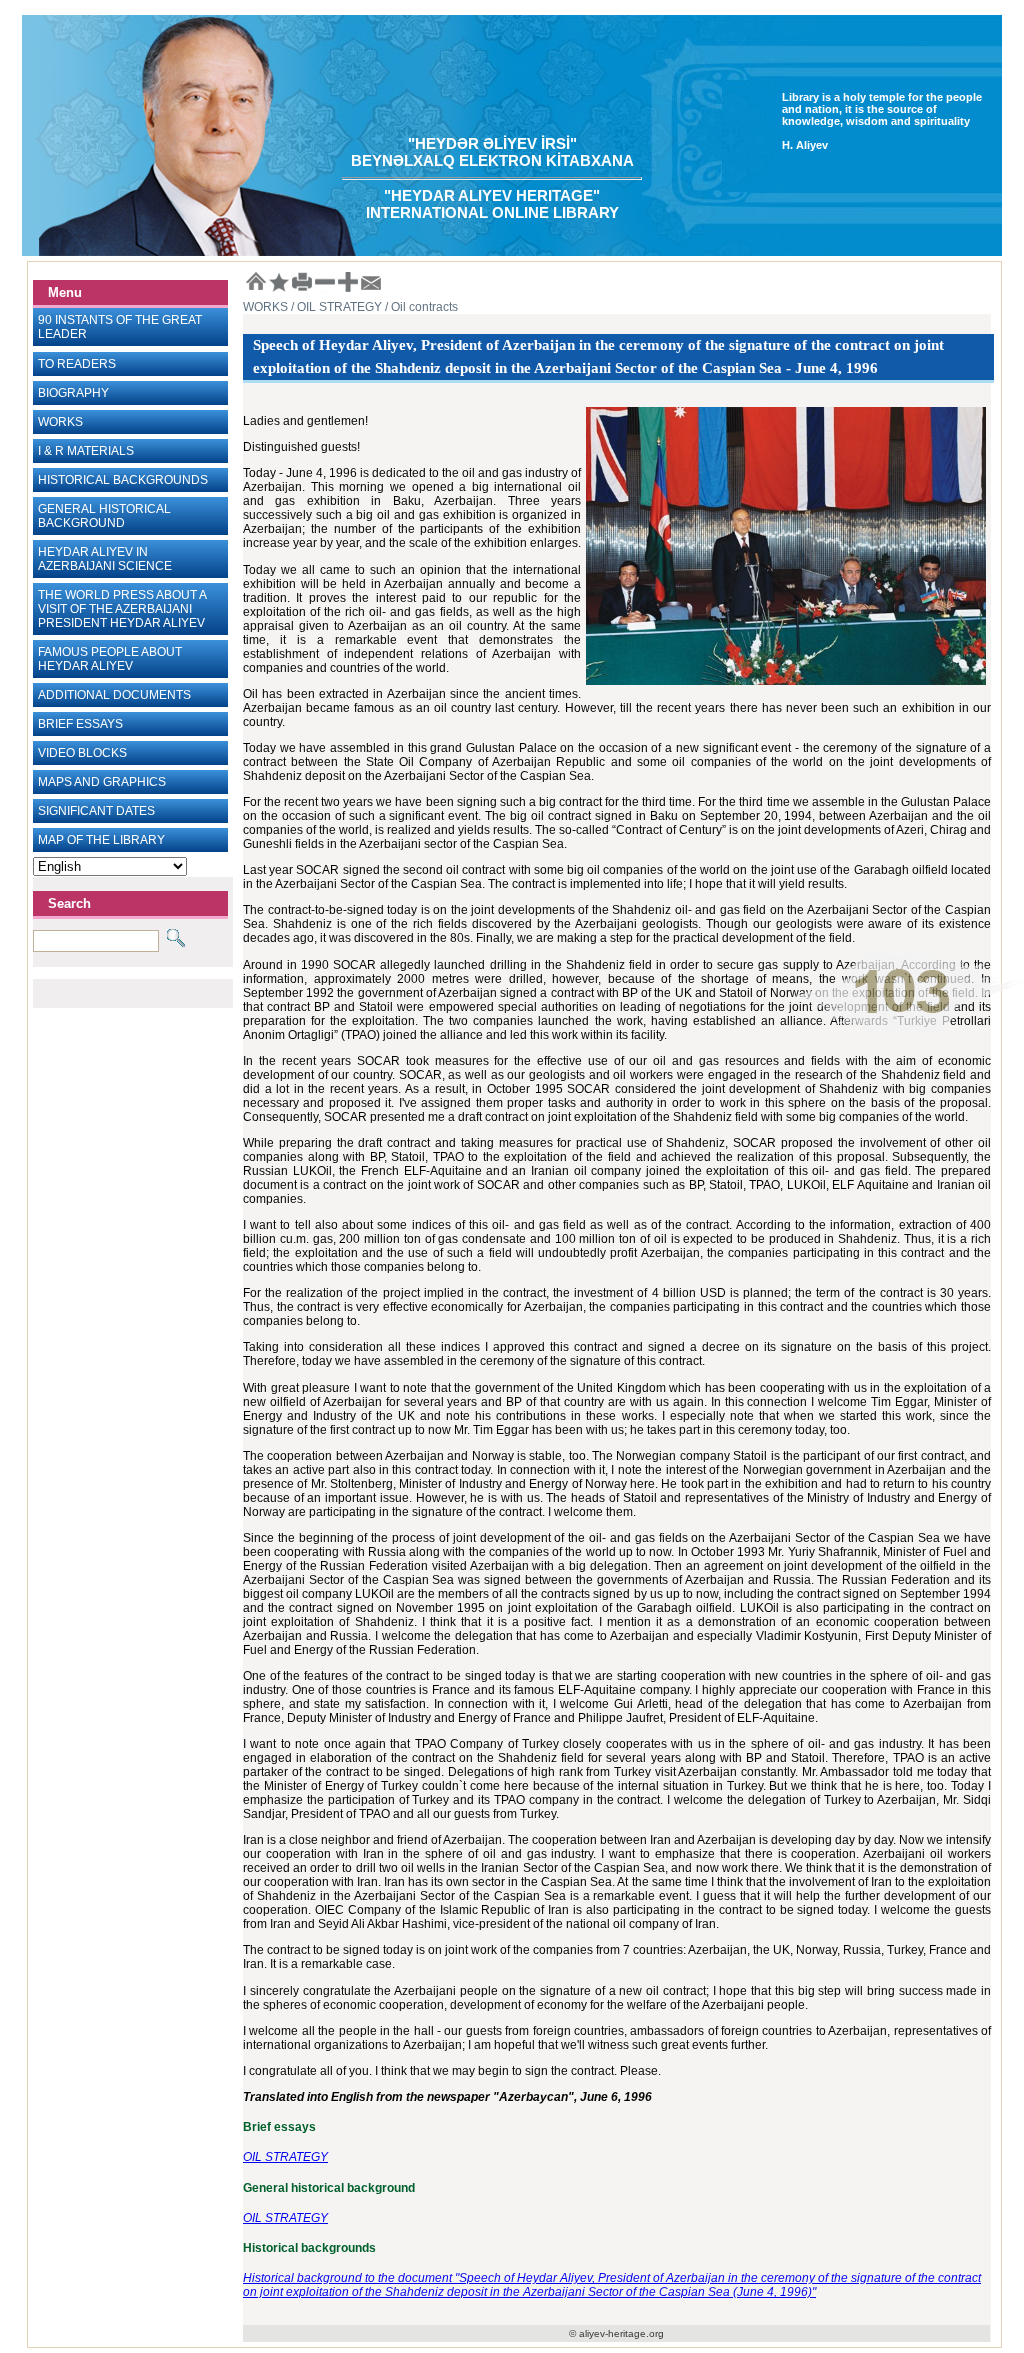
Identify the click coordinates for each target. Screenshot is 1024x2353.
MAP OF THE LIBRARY (101, 840)
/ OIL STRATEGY (335, 307)
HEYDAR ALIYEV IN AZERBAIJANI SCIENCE (105, 559)
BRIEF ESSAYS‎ (80, 724)
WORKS (60, 422)
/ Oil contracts (420, 307)
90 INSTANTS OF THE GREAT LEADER (120, 327)
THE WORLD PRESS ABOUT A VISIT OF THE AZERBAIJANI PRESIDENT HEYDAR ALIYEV (122, 609)
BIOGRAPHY (73, 393)
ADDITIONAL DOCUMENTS (114, 695)
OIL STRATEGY (285, 2157)
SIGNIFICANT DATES (96, 811)
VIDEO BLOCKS (82, 753)
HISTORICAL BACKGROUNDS (123, 480)
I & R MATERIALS (86, 451)
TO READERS (77, 364)
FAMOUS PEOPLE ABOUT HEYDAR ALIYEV (110, 659)
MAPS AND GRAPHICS (102, 782)
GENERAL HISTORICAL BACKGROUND (104, 516)
